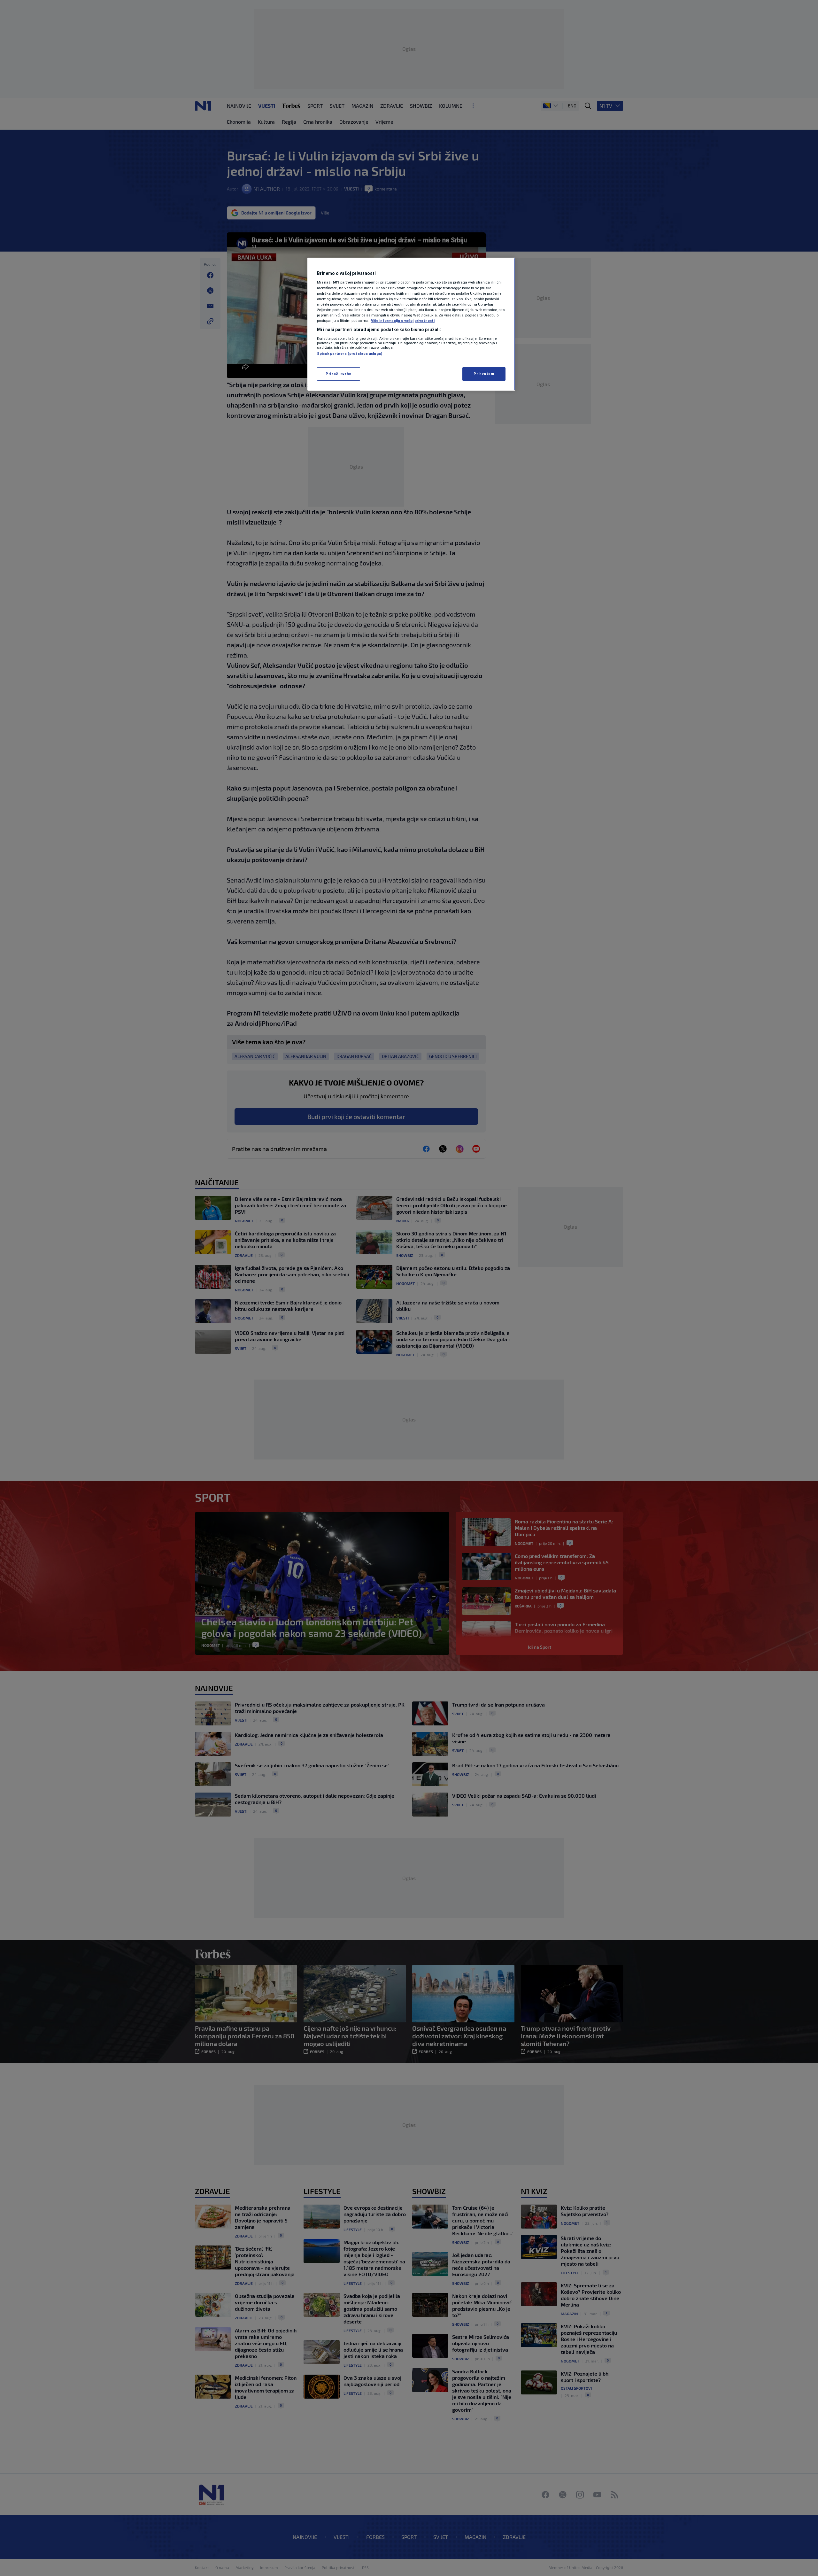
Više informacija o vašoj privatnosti (403, 321)
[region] (411, 324)
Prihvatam (484, 374)
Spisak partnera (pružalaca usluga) (350, 354)
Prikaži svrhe (338, 374)
